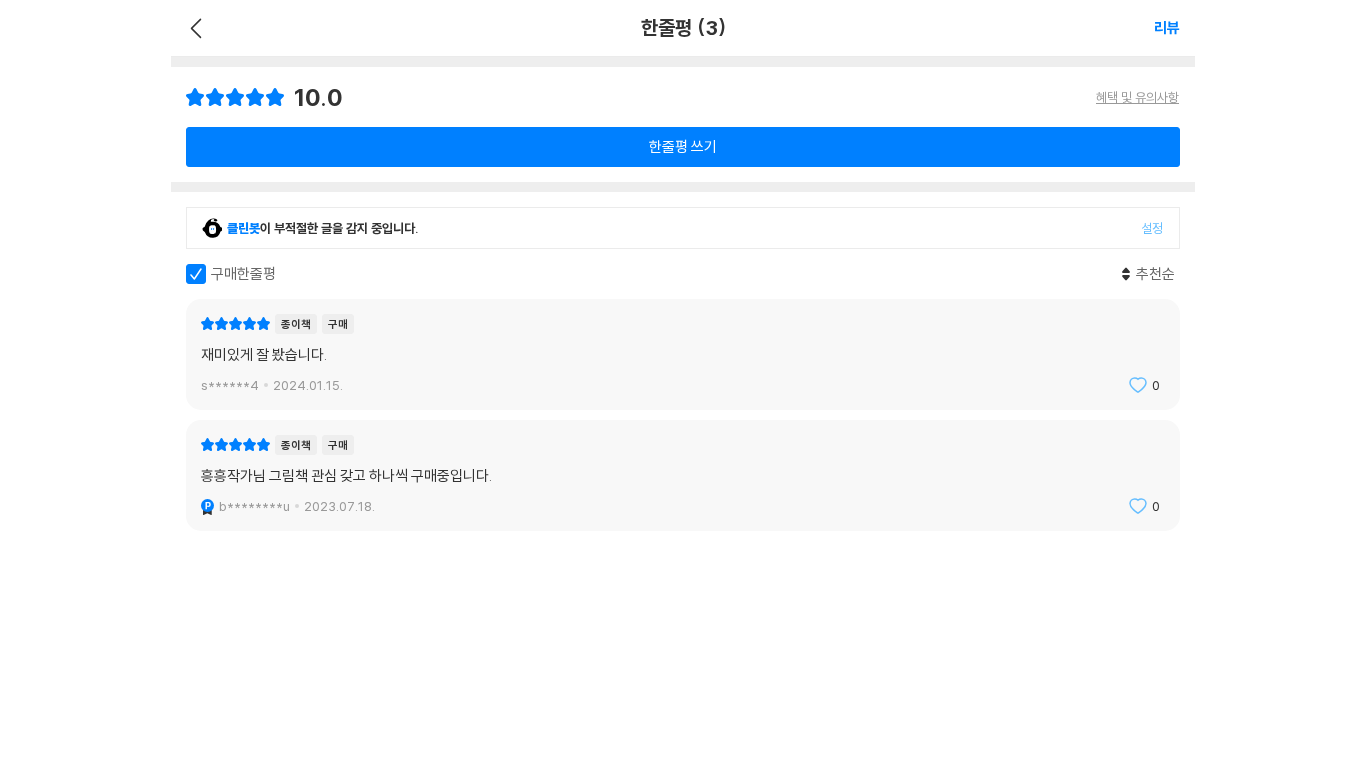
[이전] (193, 28)
